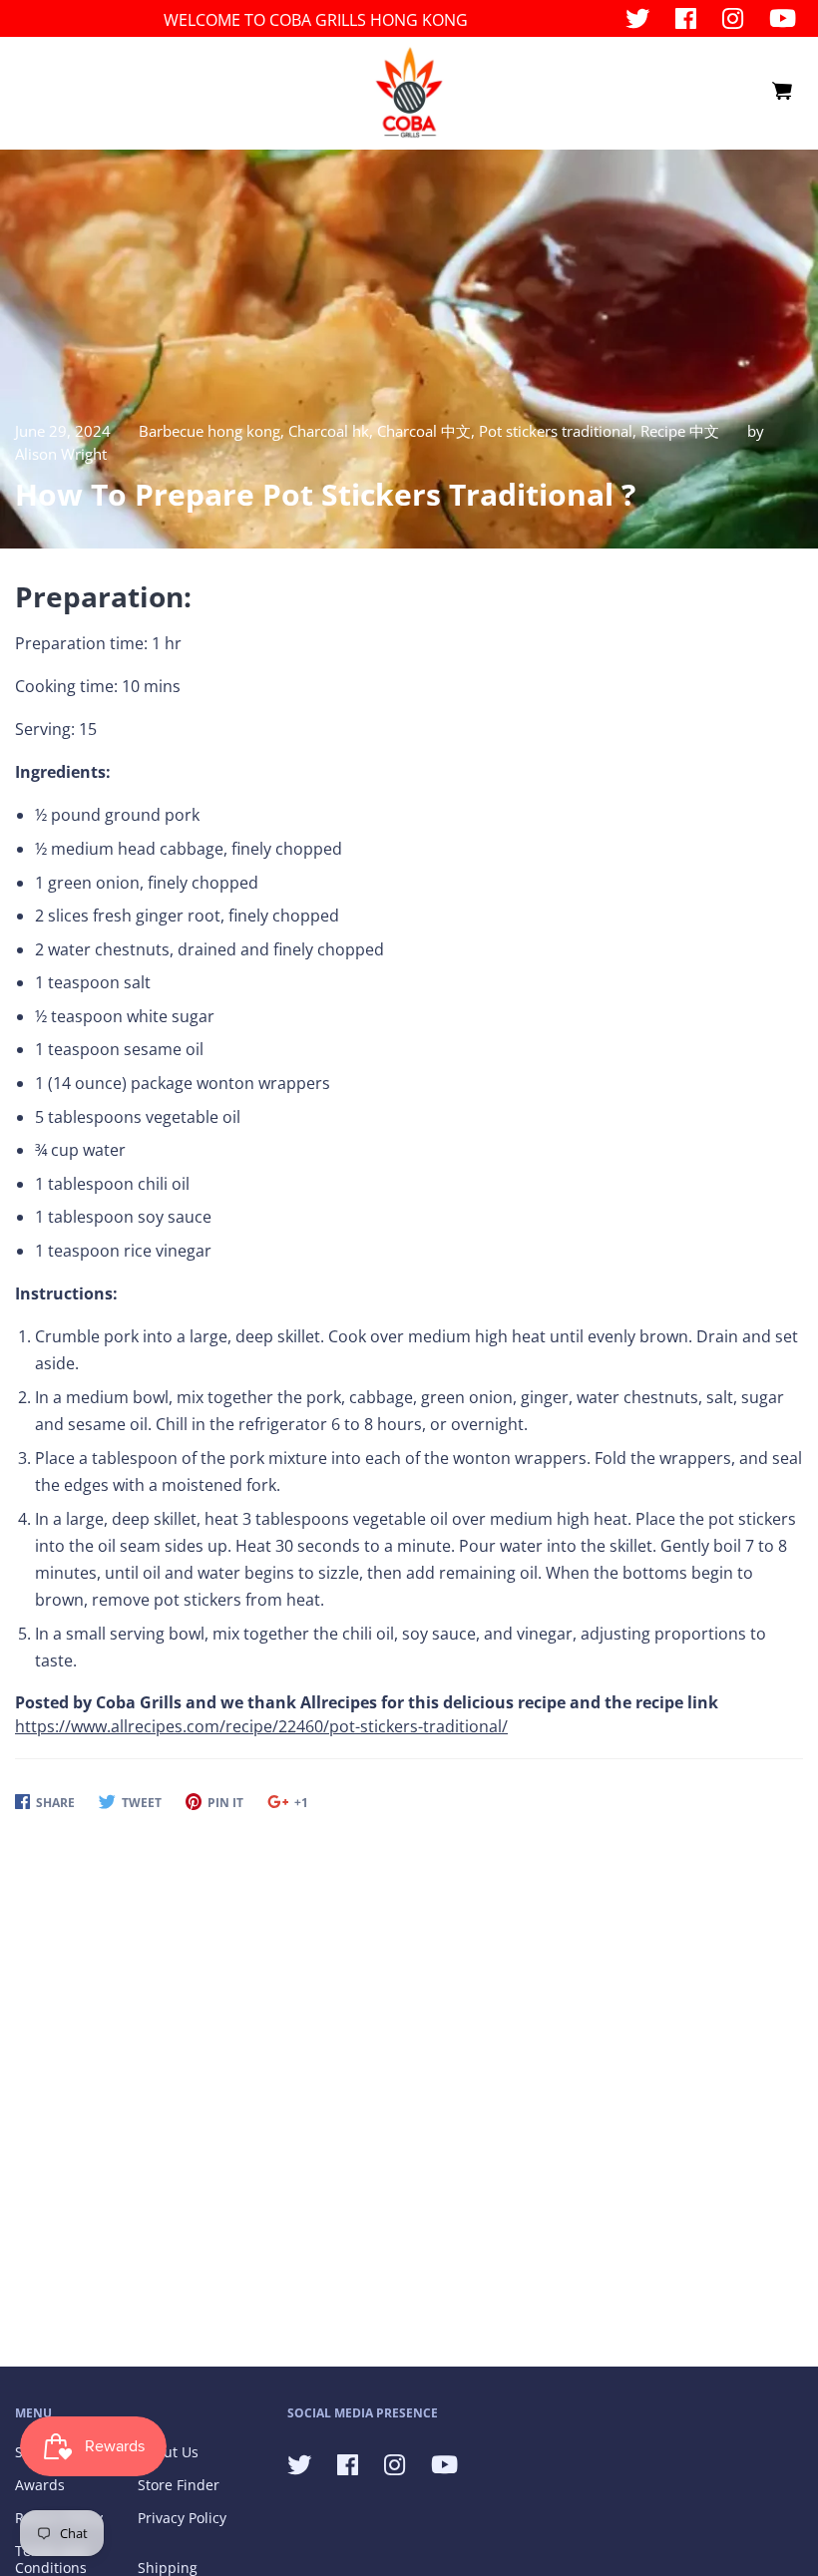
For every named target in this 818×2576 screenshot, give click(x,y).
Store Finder (179, 2485)
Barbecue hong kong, (213, 431)
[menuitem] (781, 92)
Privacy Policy (182, 2518)
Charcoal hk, (333, 431)
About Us (168, 2452)
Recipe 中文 (680, 431)
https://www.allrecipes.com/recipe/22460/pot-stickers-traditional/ (261, 1726)
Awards (40, 2485)
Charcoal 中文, (428, 431)
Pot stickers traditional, (560, 431)
